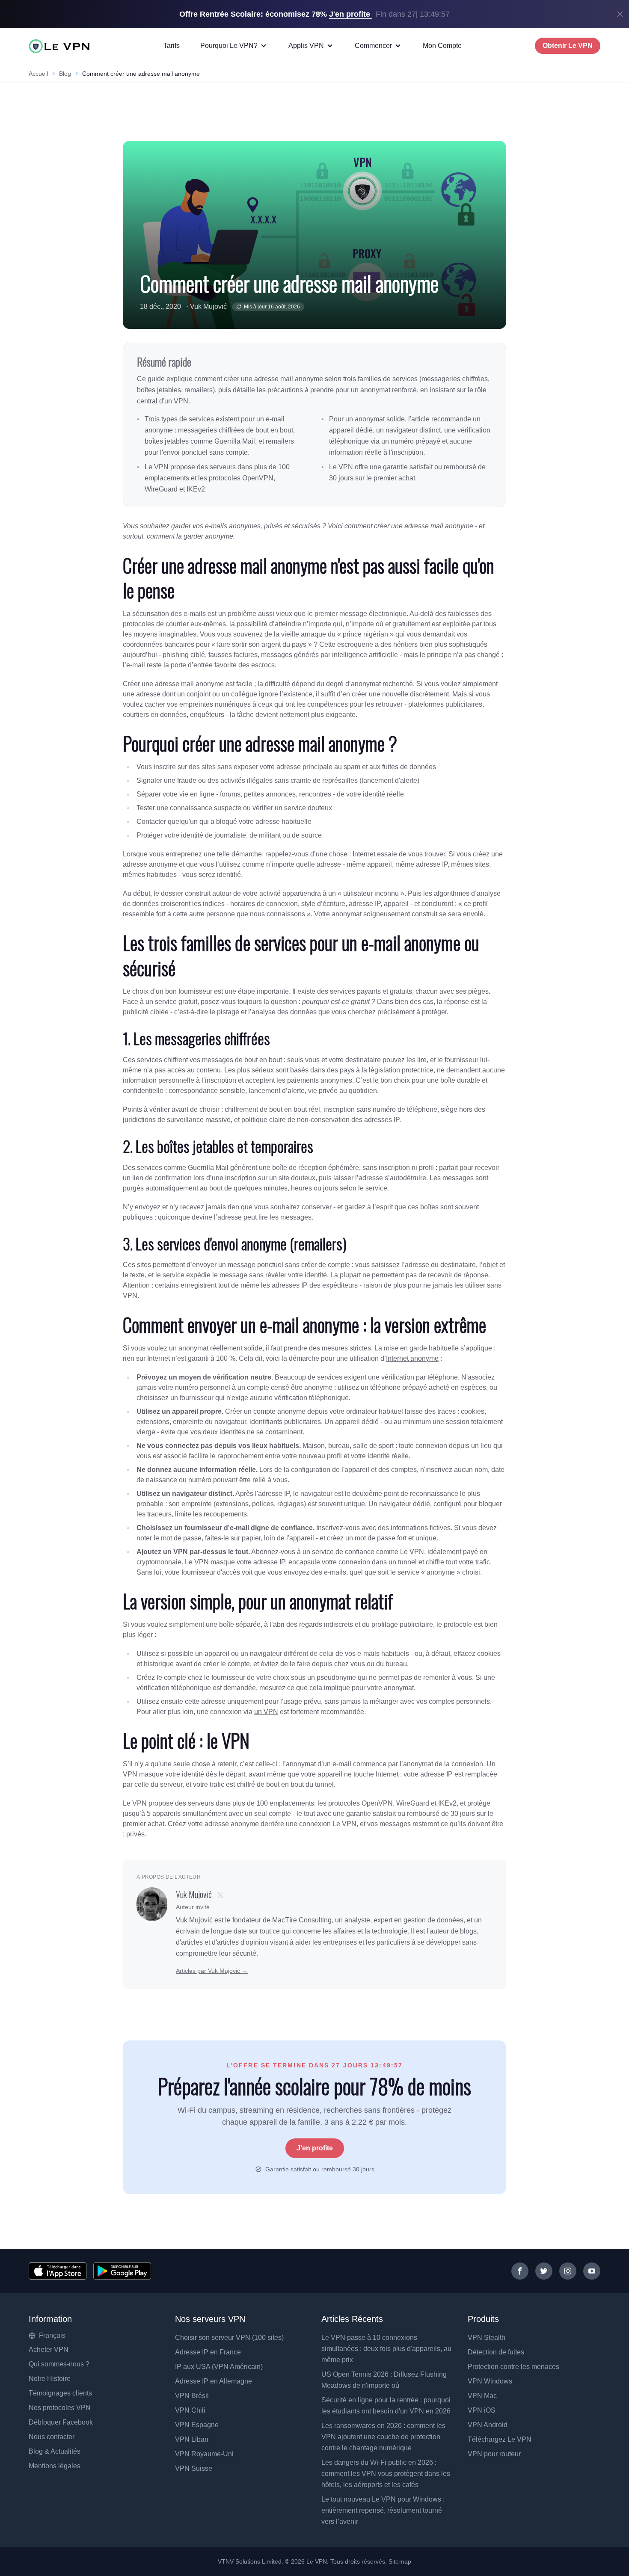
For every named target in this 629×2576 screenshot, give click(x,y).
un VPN (266, 1712)
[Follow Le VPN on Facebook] (520, 2271)
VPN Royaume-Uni (204, 2454)
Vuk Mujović (208, 306)
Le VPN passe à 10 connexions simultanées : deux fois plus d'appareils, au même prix (386, 2349)
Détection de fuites (496, 2352)
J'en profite (315, 2148)
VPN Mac (482, 2396)
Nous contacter (52, 2437)
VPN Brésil (192, 2396)
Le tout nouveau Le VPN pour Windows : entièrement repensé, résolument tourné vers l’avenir (383, 2510)
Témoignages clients (60, 2393)
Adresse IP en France (208, 2352)
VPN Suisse (194, 2468)
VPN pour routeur (494, 2454)
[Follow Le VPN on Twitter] (544, 2271)
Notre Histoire (50, 2379)
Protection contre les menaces (513, 2367)
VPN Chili (190, 2410)
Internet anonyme (412, 1358)
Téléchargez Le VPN (500, 2439)
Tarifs (172, 46)
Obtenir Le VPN (568, 46)
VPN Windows (490, 2381)
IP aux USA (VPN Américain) (219, 2367)
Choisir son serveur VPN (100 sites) (229, 2338)
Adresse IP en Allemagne (214, 2381)
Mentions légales (55, 2466)
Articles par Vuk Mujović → (212, 1971)
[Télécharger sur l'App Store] (58, 2271)
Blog (65, 74)
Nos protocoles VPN (60, 2408)
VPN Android (488, 2425)
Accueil (38, 74)
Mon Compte (442, 46)
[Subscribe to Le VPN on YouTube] (592, 2271)
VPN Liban (192, 2439)
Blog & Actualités (55, 2451)
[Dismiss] (620, 14)
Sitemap (400, 2561)
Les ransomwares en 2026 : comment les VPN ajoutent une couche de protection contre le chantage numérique (383, 2437)
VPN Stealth (487, 2338)
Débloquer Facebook (61, 2422)
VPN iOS (482, 2410)
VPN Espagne (197, 2425)
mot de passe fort (381, 1538)
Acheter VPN (49, 2349)
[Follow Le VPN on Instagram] (568, 2271)
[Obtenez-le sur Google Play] (122, 2271)
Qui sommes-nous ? (59, 2364)
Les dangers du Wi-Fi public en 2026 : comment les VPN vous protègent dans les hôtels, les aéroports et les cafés (386, 2474)
